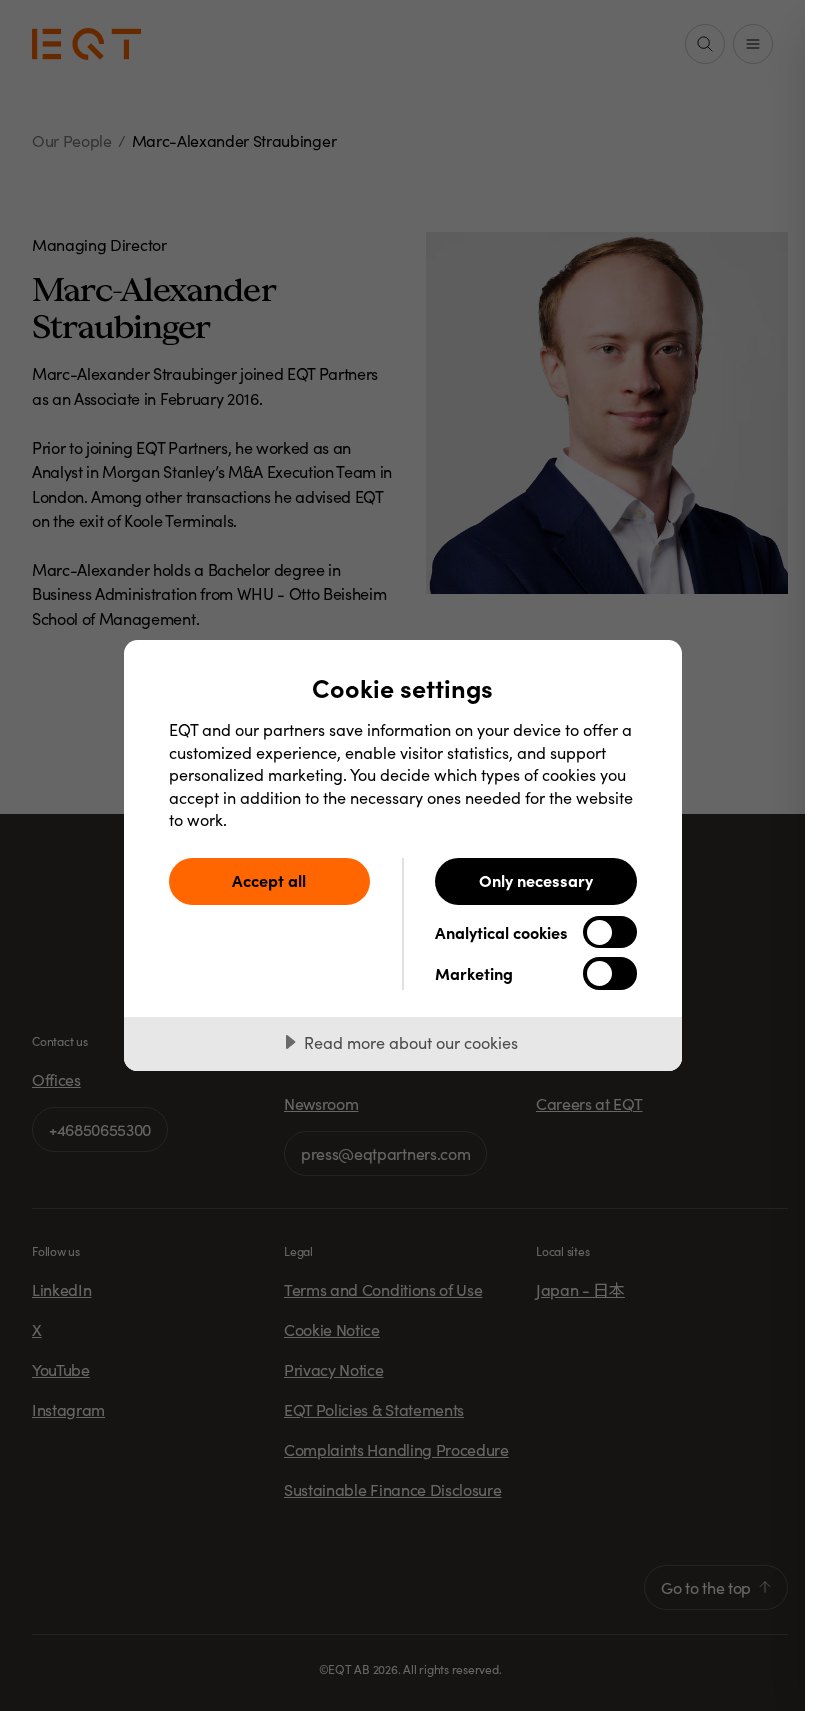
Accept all (269, 880)
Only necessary (536, 880)
